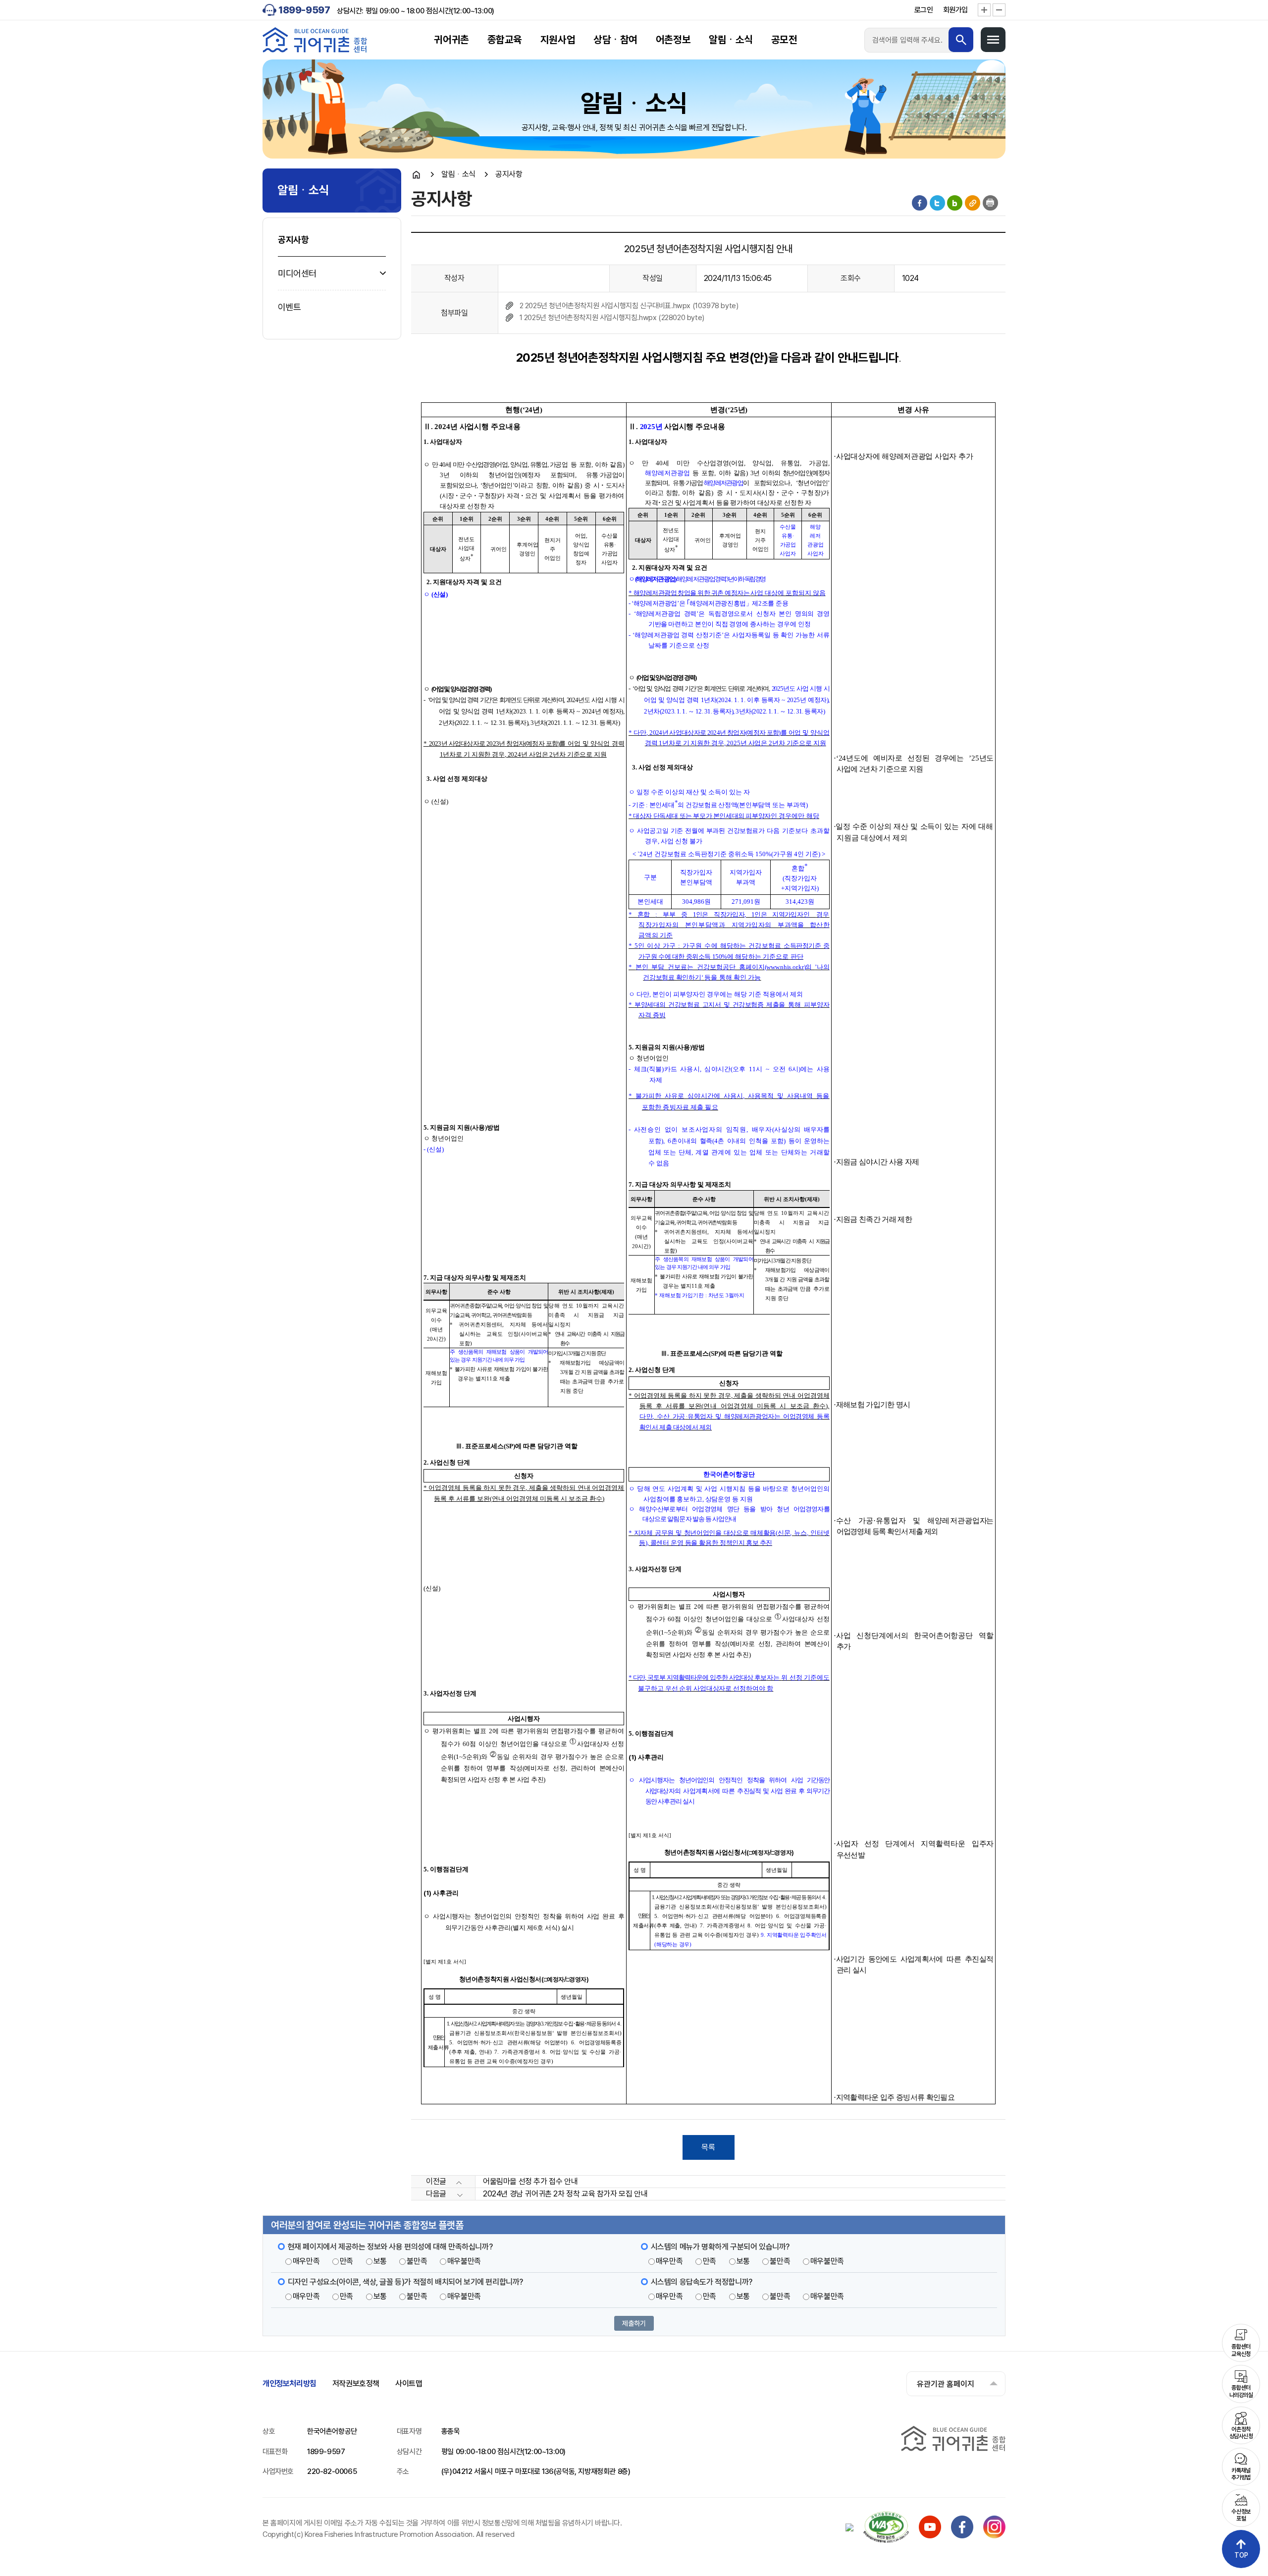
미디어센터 (297, 273)
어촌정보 (673, 40)
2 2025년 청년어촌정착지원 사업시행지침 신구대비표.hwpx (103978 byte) (629, 306)
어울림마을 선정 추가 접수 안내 (530, 2181)
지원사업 (558, 40)
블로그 (955, 203)
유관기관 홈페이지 (946, 2384)
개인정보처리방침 (290, 2384)
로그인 (924, 10)
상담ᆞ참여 (615, 40)
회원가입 (955, 10)
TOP (1241, 2555)
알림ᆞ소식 (731, 40)
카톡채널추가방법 (1241, 2474)
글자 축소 (999, 10)
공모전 (784, 40)
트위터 (937, 203)
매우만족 (306, 2261)
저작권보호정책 (356, 2384)
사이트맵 (409, 2384)
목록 (708, 2147)
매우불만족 (464, 2261)
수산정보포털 (1241, 2515)
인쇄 (990, 203)
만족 (346, 2261)
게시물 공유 (973, 203)
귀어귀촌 (451, 40)
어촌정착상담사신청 (1241, 2433)
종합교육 (505, 40)
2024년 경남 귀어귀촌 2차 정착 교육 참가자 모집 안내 (565, 2194)
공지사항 (293, 240)
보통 (380, 2261)
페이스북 (920, 203)
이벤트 (290, 307)
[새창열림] (930, 2536)
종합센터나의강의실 (1241, 2391)
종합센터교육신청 (1241, 2350)
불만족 (417, 2261)
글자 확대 (984, 10)
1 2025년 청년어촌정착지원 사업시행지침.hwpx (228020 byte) (612, 318)
